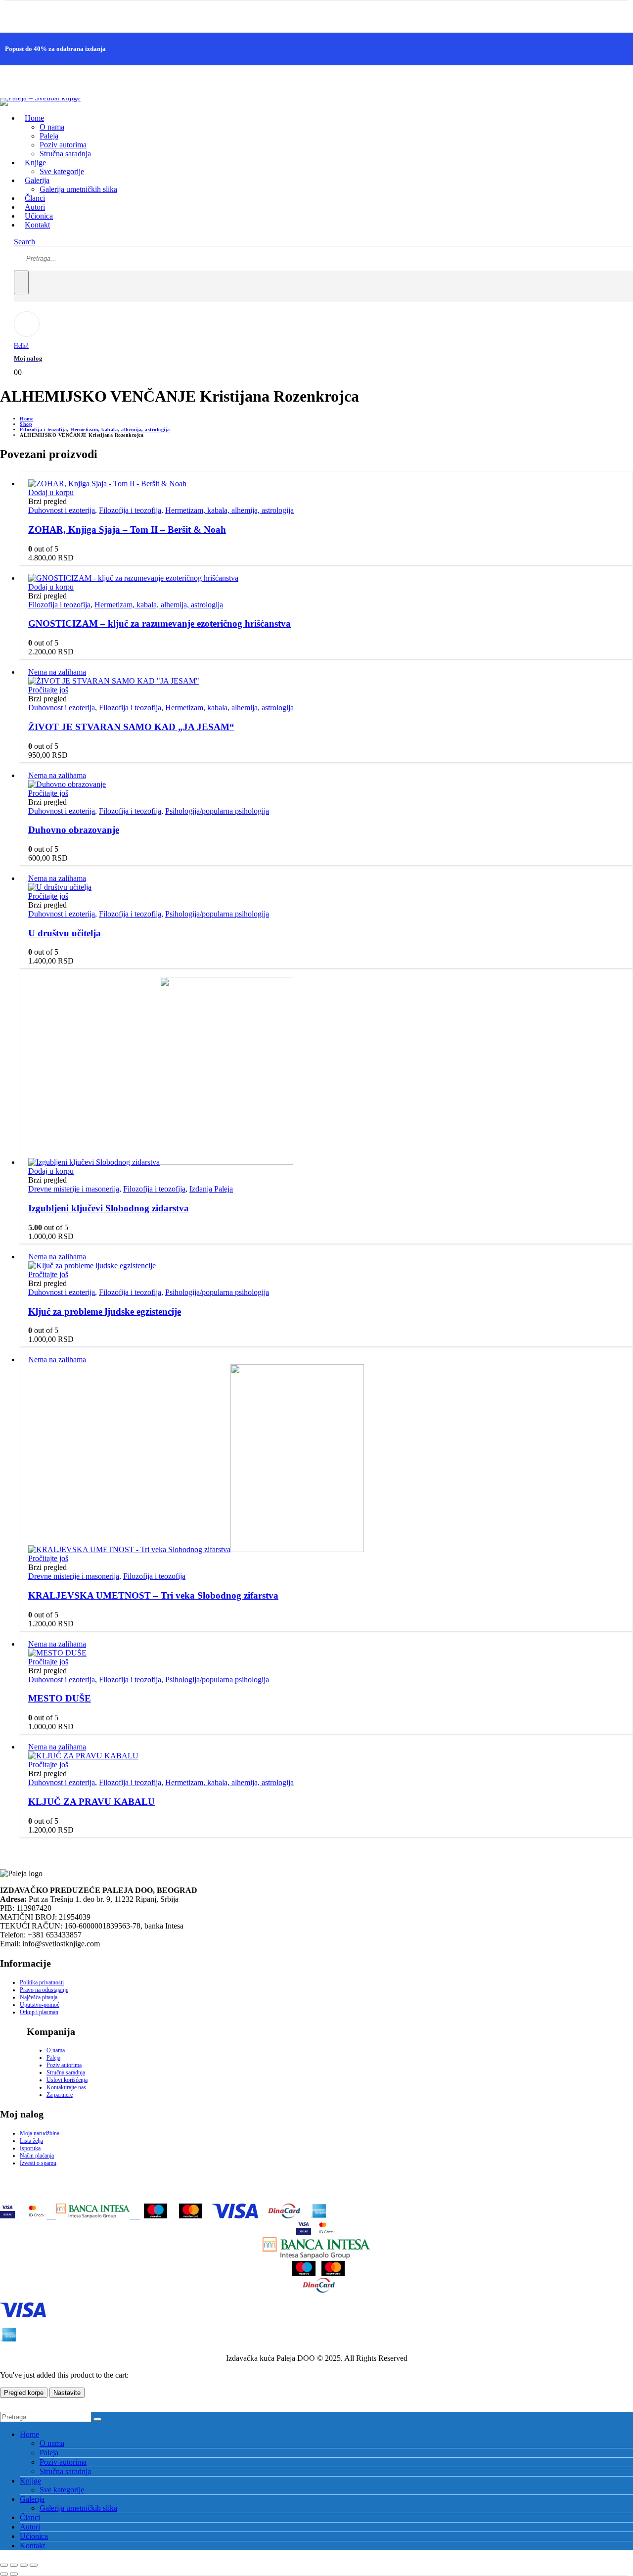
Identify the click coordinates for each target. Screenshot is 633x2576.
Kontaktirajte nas (66, 2087)
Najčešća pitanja (39, 1997)
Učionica (34, 2536)
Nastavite (67, 2393)
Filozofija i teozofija (130, 510)
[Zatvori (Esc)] (34, 2565)
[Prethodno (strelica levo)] (4, 2574)
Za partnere (60, 2095)
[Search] (21, 282)
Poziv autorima (63, 145)
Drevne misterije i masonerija (74, 1189)
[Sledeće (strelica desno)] (14, 2574)
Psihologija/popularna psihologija (217, 811)
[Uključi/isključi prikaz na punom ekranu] (14, 2565)
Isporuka (30, 2148)
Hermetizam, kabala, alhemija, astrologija (229, 510)
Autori (30, 2527)
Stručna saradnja (65, 154)
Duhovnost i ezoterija (62, 510)
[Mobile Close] (6, 2407)
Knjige (30, 2481)
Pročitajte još (48, 690)
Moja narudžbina (40, 2133)
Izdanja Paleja (211, 1189)
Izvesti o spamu (38, 2163)
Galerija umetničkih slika (78, 189)
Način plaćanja (37, 2156)
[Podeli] (24, 2565)
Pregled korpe (24, 2393)
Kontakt (37, 225)
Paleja (49, 136)
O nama (52, 127)
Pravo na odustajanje (44, 1990)
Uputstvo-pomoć (40, 2005)
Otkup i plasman (39, 2012)
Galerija (32, 2499)
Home (34, 118)
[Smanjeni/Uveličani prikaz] (4, 2565)
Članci (30, 2517)
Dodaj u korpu (51, 492)
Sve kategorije (62, 171)
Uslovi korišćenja (67, 2080)
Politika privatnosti (42, 1982)
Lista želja (31, 2141)
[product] (326, 484)
